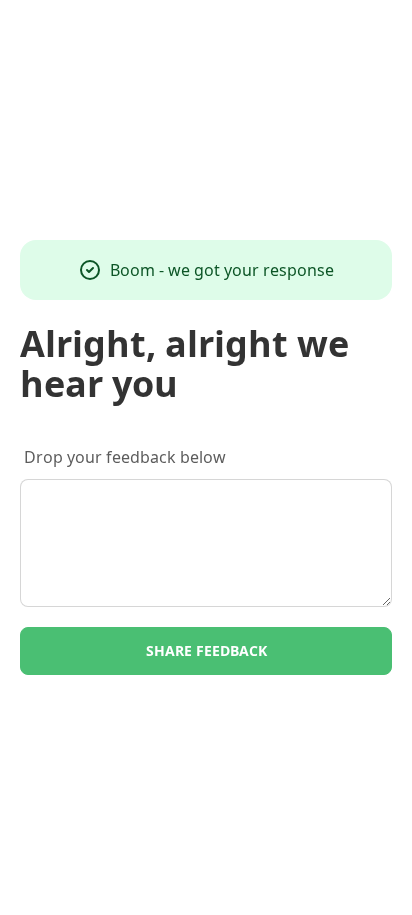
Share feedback (206, 650)
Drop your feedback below (125, 457)
